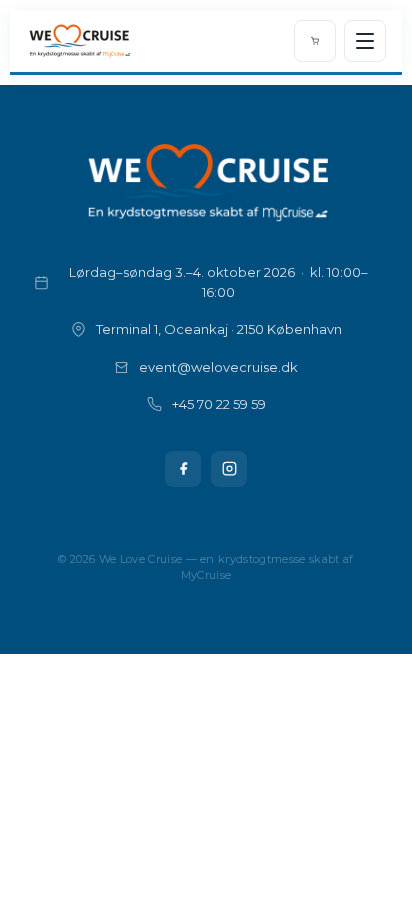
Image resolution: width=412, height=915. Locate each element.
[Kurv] (315, 41)
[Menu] (365, 41)
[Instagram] (229, 469)
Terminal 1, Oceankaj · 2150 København (219, 329)
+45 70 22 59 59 (219, 404)
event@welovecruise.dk (218, 367)
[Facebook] (183, 469)
